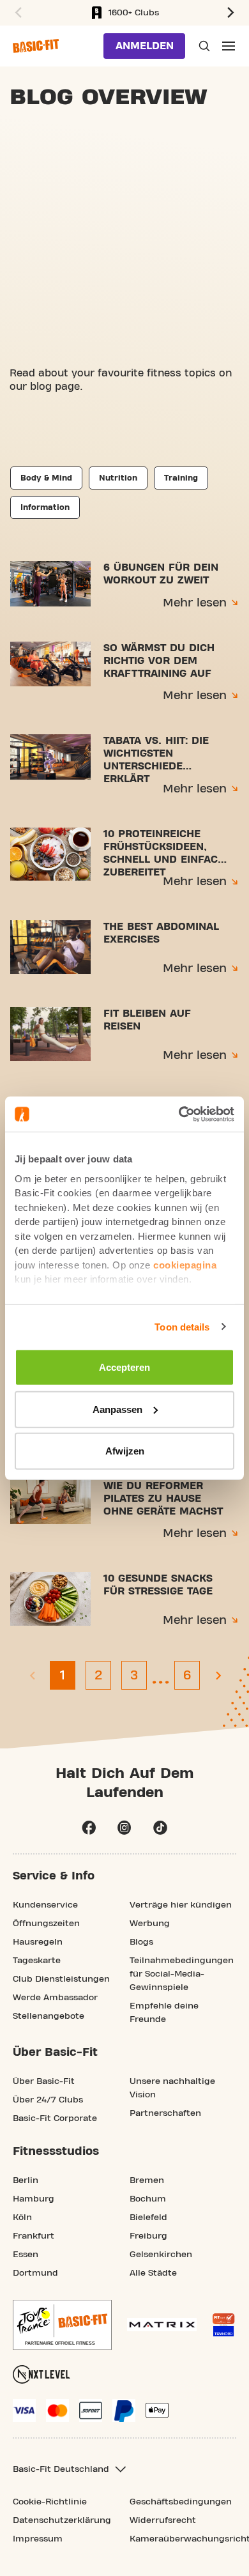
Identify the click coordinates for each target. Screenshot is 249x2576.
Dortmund (35, 2273)
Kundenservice (45, 1905)
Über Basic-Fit (44, 2081)
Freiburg (148, 2236)
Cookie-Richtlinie (50, 2502)
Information (45, 507)
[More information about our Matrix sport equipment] (162, 2325)
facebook (89, 1828)
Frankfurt (34, 2236)
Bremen (147, 2180)
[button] (17, 13)
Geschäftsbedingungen (181, 2502)
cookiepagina (185, 1264)
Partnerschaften (165, 2113)
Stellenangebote (49, 2016)
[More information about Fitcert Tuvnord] (223, 2325)
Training (181, 478)
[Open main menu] (229, 46)
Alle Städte (153, 2273)
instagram (124, 1828)
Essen (26, 2255)
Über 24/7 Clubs (48, 2100)
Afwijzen (125, 1451)
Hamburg (34, 2199)
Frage (203, 46)
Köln (22, 2217)
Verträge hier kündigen (181, 1905)
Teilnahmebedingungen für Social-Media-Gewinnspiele (182, 1974)
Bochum (148, 2199)
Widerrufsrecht (163, 2520)
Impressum (38, 2539)
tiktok (160, 1828)
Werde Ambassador (55, 1998)
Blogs (141, 1942)
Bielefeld (148, 2217)
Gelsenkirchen (161, 2255)
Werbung (150, 1924)
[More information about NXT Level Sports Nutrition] (41, 2374)
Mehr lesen (195, 603)
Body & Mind (46, 478)
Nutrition (118, 478)
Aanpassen (117, 1409)
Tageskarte (37, 1961)
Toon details (182, 1326)
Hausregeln (38, 1942)
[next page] (218, 1675)
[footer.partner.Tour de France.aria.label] (62, 2325)
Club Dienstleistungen (61, 1979)
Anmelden (145, 46)
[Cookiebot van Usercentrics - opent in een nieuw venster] (179, 1114)
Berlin (26, 2180)
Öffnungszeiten (46, 1924)
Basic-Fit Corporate (55, 2118)
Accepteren (124, 1367)
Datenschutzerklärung (62, 2520)
